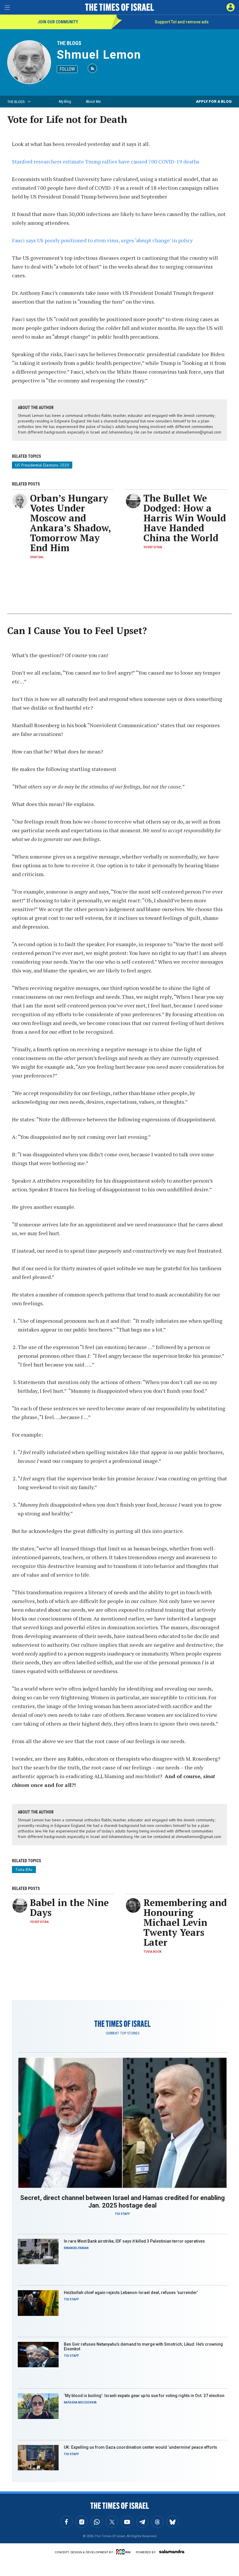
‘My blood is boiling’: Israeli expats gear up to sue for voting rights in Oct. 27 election (145, 2396)
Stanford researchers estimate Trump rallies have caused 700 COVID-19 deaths (106, 161)
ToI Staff (122, 2214)
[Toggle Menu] (7, 7)
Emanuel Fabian (76, 2248)
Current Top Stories (123, 2033)
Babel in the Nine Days (69, 1907)
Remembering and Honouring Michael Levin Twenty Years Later (185, 1922)
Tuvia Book (152, 1952)
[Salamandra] (172, 2551)
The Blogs (69, 43)
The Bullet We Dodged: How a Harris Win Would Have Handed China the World (185, 518)
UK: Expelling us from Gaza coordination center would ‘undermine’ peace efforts (140, 2447)
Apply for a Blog (214, 101)
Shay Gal (37, 557)
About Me (93, 101)
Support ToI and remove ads (182, 22)
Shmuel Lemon (99, 55)
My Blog (65, 101)
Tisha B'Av (24, 1870)
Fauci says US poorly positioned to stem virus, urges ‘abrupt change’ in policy (102, 240)
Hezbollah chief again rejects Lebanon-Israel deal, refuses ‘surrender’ (131, 2293)
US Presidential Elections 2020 (42, 465)
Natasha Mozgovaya (80, 2402)
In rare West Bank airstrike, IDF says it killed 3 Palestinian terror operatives (134, 2241)
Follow (67, 69)
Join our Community (58, 22)
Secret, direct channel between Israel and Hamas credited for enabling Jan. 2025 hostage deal (122, 2202)
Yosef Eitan (153, 547)
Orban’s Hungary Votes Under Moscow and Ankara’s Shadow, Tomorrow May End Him (70, 523)
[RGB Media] (124, 2552)
